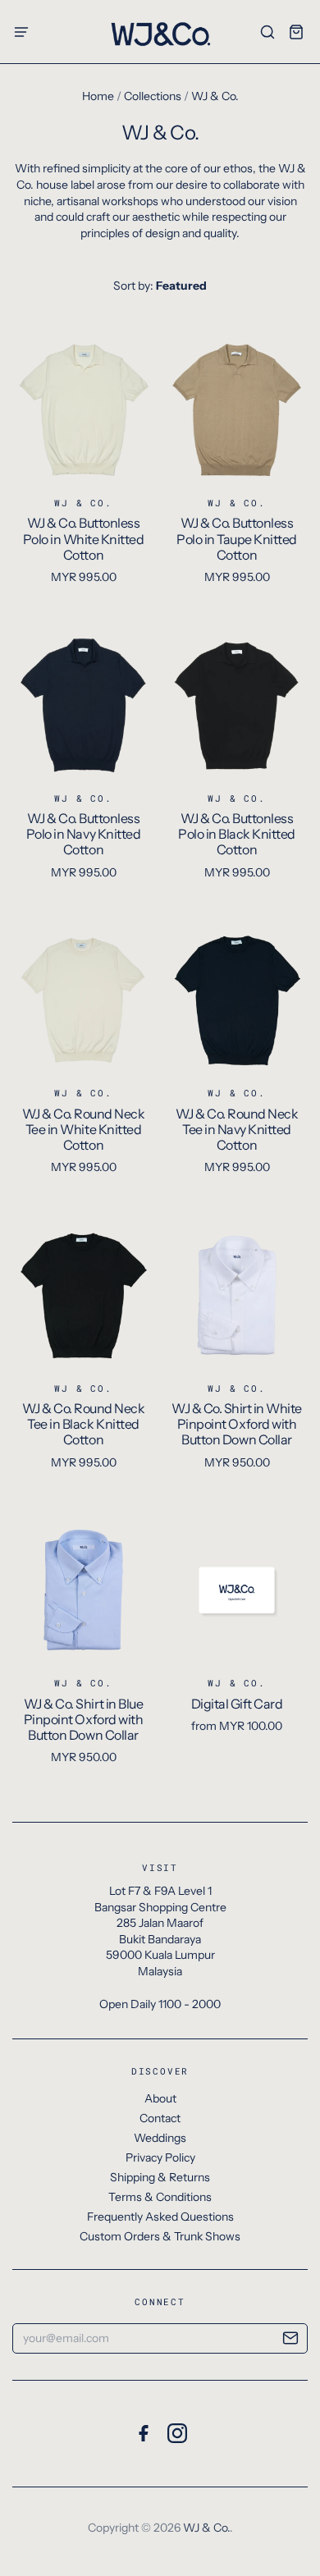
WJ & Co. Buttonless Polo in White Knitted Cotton (84, 538)
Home (98, 96)
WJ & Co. (83, 503)
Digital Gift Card (237, 1704)
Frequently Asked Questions (160, 2217)
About (160, 2098)
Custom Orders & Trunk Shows (160, 2236)
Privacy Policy (160, 2157)
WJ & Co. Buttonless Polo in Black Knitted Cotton (237, 834)
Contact (160, 2118)
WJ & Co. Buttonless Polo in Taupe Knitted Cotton (237, 538)
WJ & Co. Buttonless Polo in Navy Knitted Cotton (83, 834)
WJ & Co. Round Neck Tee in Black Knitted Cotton (84, 1424)
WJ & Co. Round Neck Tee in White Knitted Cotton (84, 1129)
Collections (153, 96)
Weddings (160, 2138)
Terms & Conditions (160, 2197)
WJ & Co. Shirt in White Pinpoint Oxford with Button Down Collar (237, 1424)
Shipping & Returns (160, 2177)
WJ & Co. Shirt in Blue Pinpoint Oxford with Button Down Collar (83, 1719)
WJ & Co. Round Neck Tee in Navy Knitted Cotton (237, 1129)
